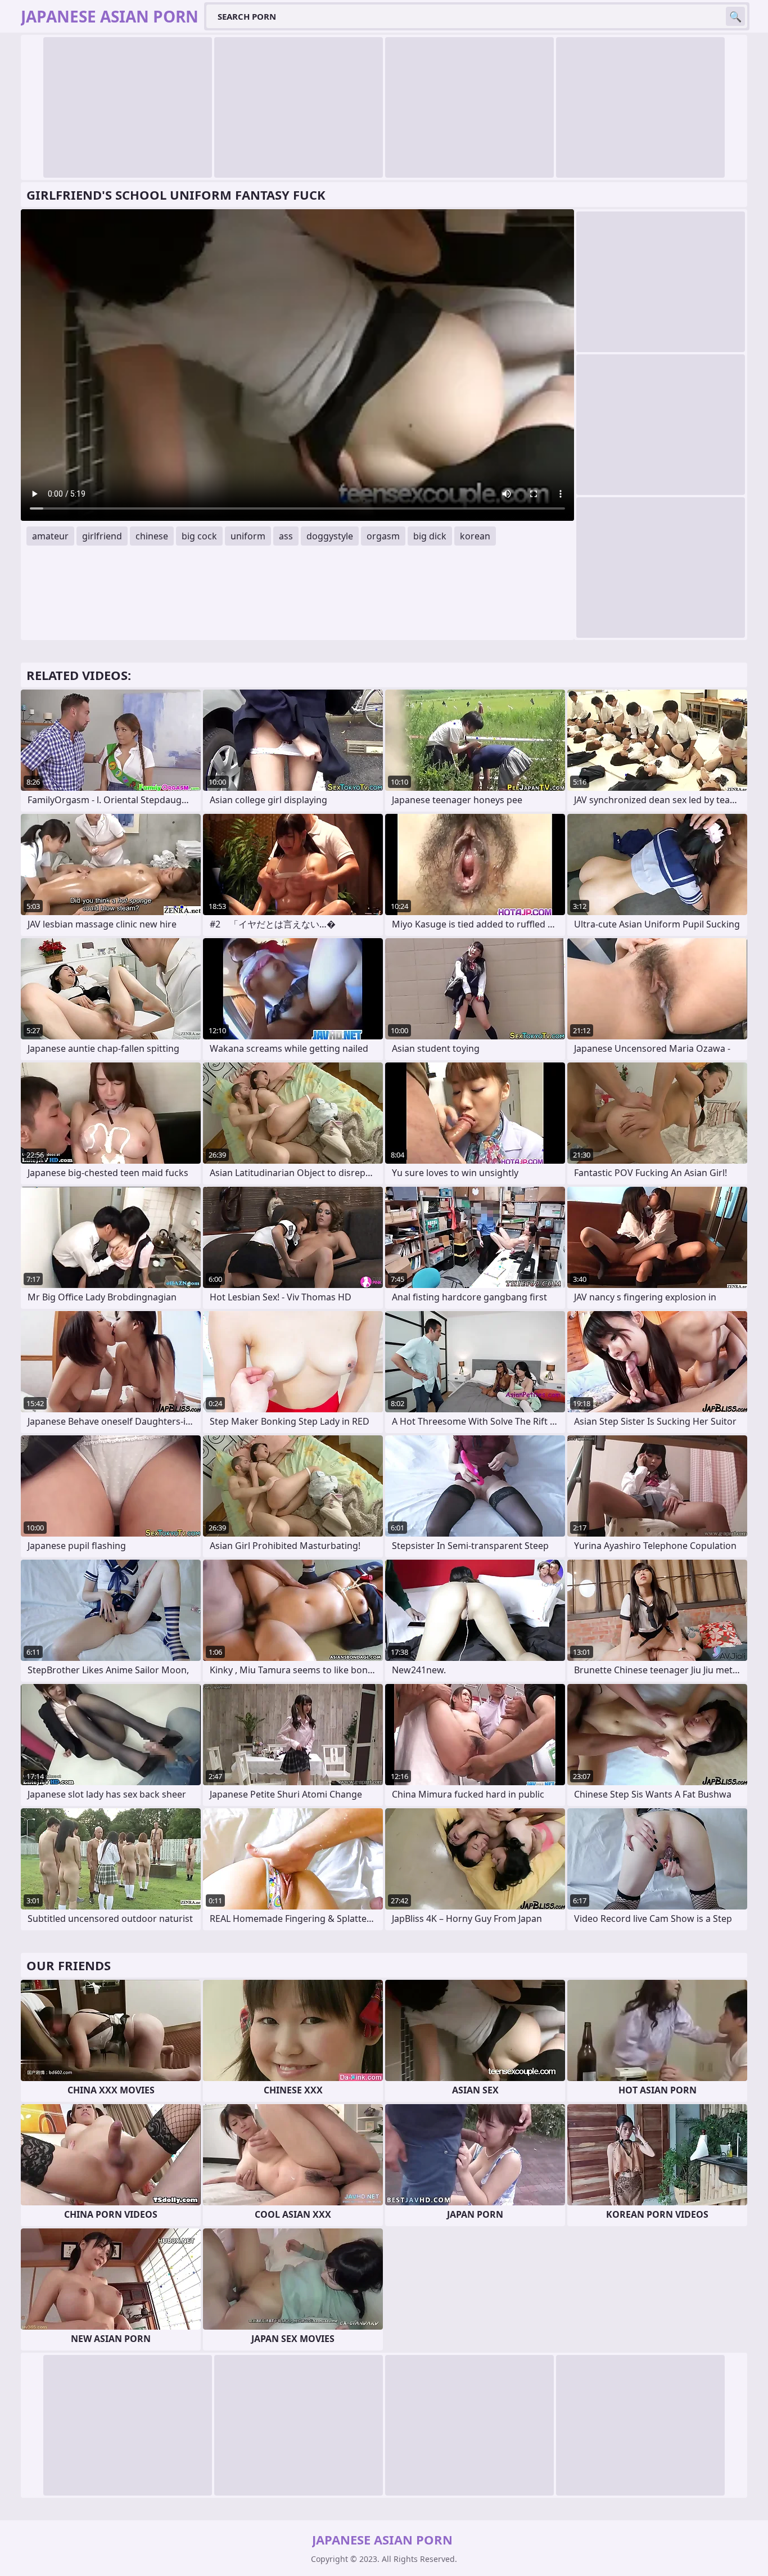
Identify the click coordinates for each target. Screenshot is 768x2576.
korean (475, 536)
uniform (248, 536)
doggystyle (330, 536)
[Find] (735, 16)
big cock (199, 536)
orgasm (383, 536)
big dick (430, 536)
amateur (50, 536)
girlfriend (102, 536)
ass (286, 536)
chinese (152, 536)
